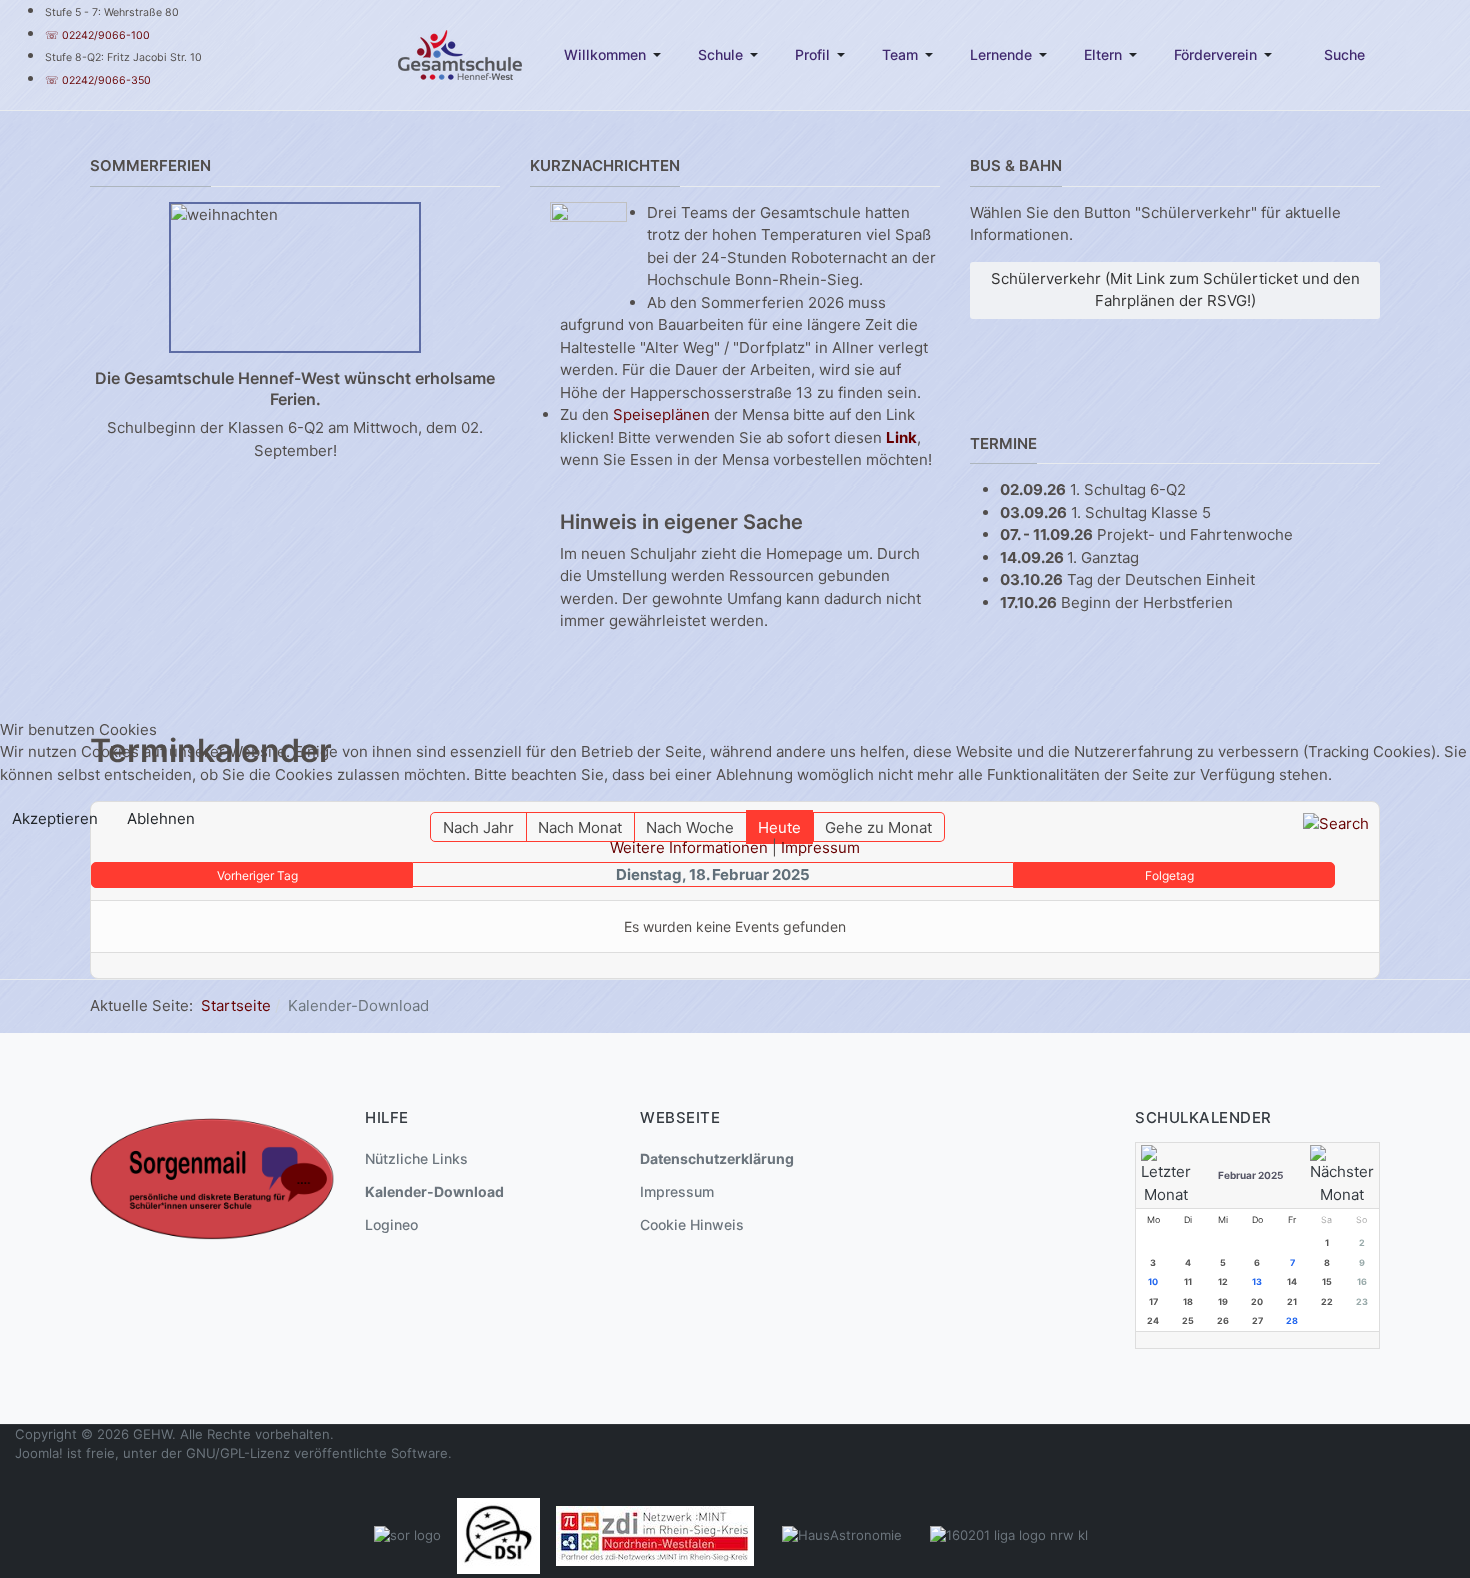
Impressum (820, 847)
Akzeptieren (55, 818)
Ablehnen (161, 818)
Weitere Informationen (689, 847)
